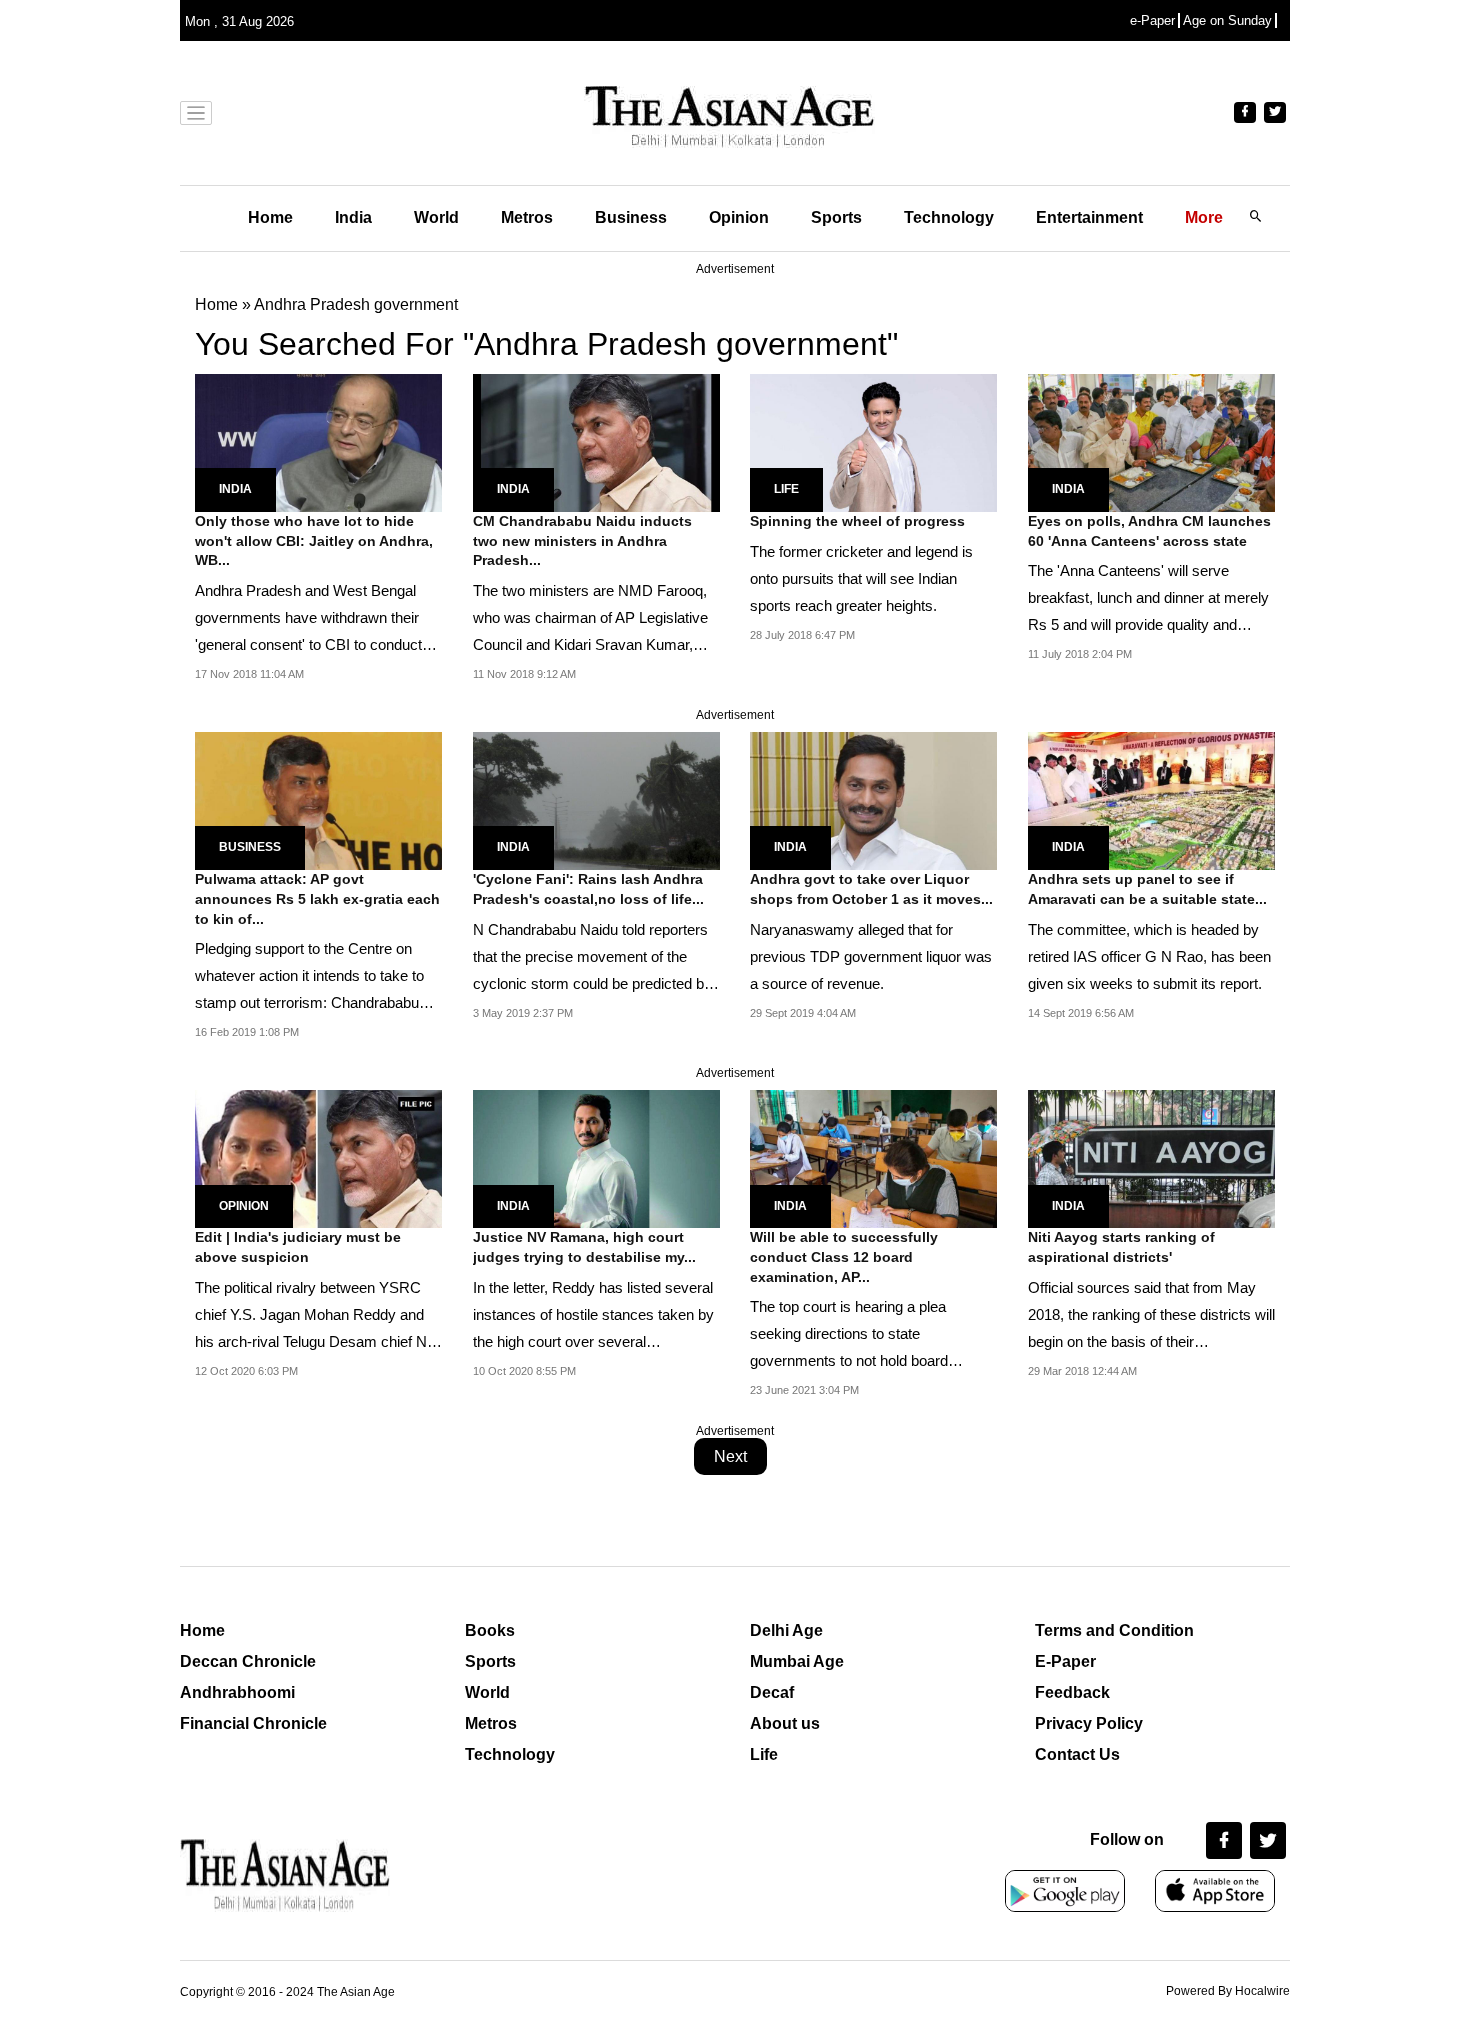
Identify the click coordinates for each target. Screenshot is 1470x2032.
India (353, 217)
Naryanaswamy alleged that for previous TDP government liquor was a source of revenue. (871, 956)
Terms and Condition (1114, 1630)
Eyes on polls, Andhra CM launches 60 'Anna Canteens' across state (1149, 531)
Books (490, 1630)
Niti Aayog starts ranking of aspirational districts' (1121, 1247)
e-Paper (1152, 20)
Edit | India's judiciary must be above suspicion (298, 1247)
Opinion (739, 217)
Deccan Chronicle (248, 1661)
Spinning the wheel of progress (857, 521)
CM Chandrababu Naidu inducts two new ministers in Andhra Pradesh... (582, 540)
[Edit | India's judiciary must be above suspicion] (318, 1157)
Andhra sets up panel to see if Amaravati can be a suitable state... (1147, 889)
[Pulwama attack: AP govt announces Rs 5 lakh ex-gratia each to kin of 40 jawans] (318, 799)
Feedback (1072, 1692)
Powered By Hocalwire (1228, 1991)
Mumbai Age (797, 1661)
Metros (527, 217)
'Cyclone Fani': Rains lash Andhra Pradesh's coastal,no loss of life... (588, 889)
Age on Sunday (1227, 20)
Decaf (772, 1692)
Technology (949, 217)
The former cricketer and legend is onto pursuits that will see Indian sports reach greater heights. (861, 578)
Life (786, 489)
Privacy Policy (1089, 1723)
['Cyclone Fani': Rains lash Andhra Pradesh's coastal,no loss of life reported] (596, 799)
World (436, 217)
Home (270, 217)
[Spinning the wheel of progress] (873, 441)
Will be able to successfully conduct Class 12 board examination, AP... (844, 1256)
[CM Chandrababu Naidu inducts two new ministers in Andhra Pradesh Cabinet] (596, 441)
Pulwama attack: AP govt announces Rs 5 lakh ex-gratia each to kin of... (317, 898)
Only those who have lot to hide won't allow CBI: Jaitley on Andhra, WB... (314, 540)
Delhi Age (786, 1630)
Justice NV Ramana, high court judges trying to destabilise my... (584, 1247)
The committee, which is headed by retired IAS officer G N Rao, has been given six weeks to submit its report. (1149, 956)
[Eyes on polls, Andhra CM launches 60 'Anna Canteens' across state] (1151, 441)
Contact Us (1077, 1754)
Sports (836, 217)
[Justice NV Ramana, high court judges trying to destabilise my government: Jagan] (596, 1157)
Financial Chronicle (253, 1723)
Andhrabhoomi (237, 1692)
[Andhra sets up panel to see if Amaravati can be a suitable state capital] (1151, 799)
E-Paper (1065, 1661)
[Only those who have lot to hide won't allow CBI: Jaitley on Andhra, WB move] (318, 441)
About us (785, 1723)
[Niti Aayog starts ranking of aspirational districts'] (1151, 1157)
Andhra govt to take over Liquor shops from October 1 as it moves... (871, 889)
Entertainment (1089, 217)
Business (631, 217)
